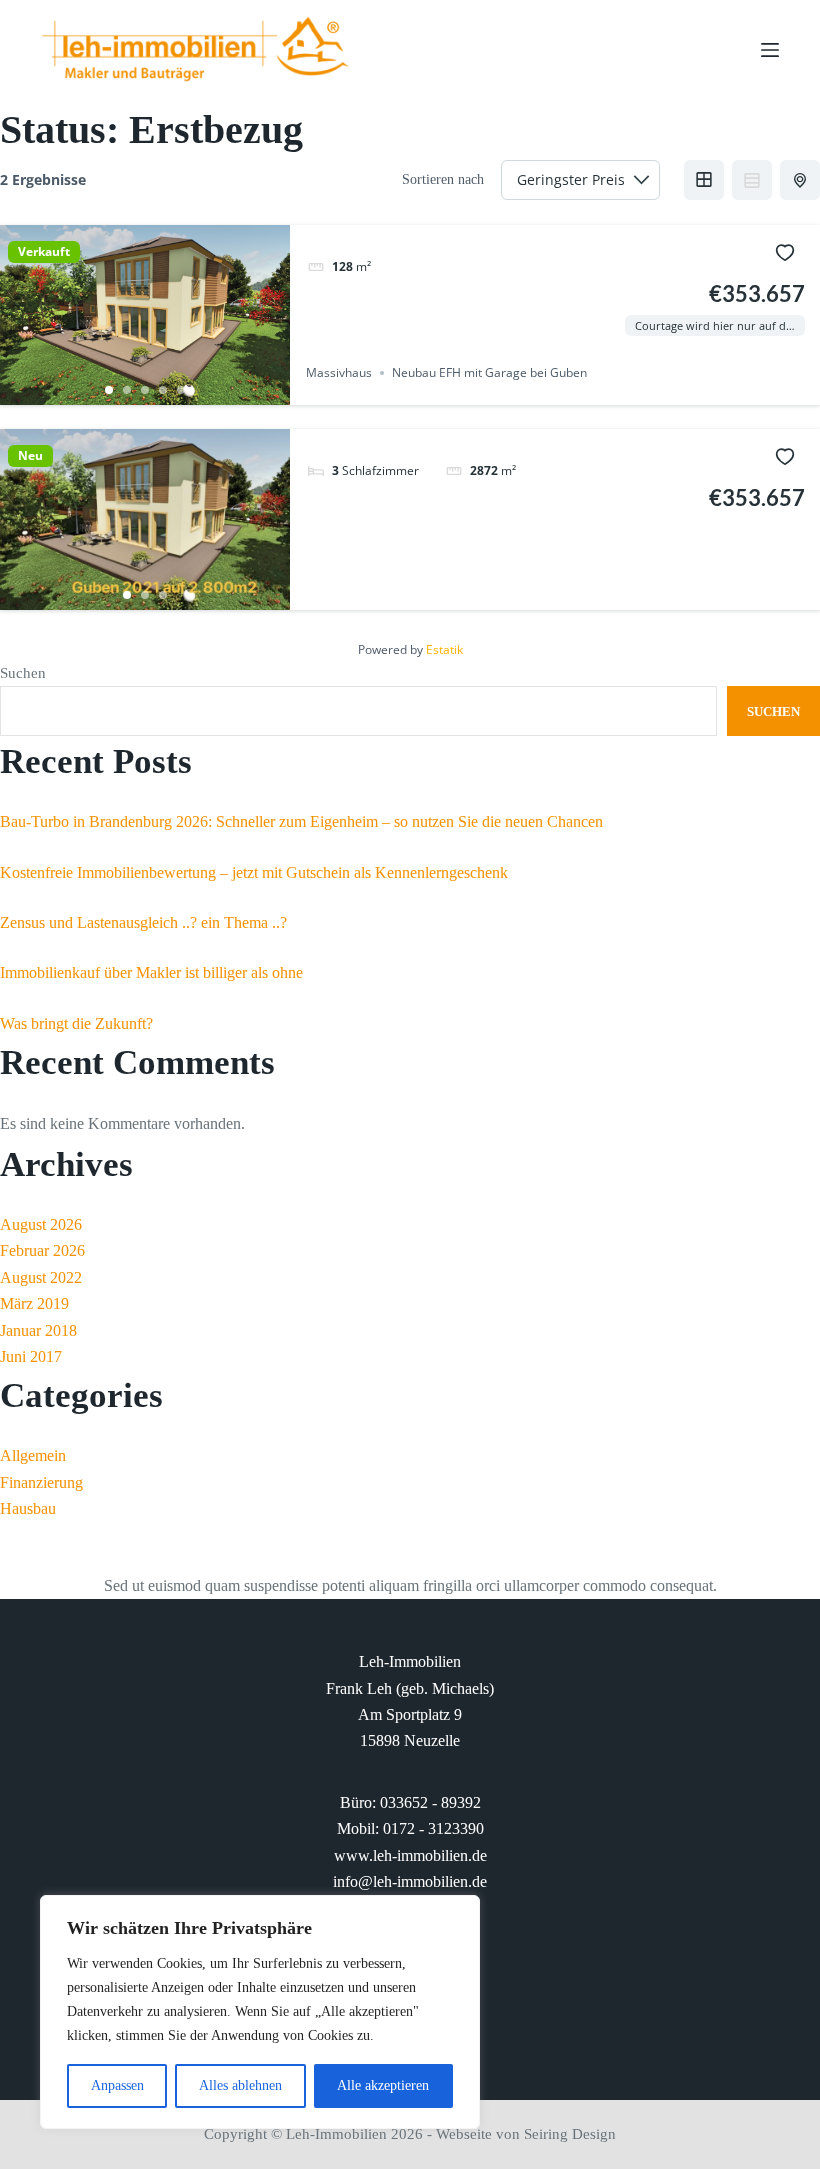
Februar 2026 (42, 1250)
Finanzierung (41, 1482)
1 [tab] (109, 390)
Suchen (23, 673)
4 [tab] (163, 390)
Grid (704, 180)
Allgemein (33, 1455)
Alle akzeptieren (383, 2085)
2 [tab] (127, 390)
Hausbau (28, 1508)
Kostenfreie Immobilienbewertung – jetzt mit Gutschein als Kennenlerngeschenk (254, 872)
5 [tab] (181, 390)
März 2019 (34, 1303)
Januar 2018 (38, 1330)
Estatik (444, 649)
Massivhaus (339, 372)
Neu (30, 456)
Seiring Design (570, 2134)
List (752, 180)
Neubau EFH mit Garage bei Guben (489, 372)
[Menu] (770, 50)
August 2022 (41, 1277)
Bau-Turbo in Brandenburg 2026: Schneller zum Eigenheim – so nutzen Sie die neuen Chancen (301, 821)
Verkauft (44, 252)
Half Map (800, 180)
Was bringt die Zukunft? (76, 1023)
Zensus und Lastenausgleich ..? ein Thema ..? (143, 922)
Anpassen (117, 2085)
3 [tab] (145, 390)
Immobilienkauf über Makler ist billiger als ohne (151, 972)
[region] (260, 2012)
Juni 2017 (31, 1356)
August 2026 (41, 1224)
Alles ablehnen (240, 2085)
